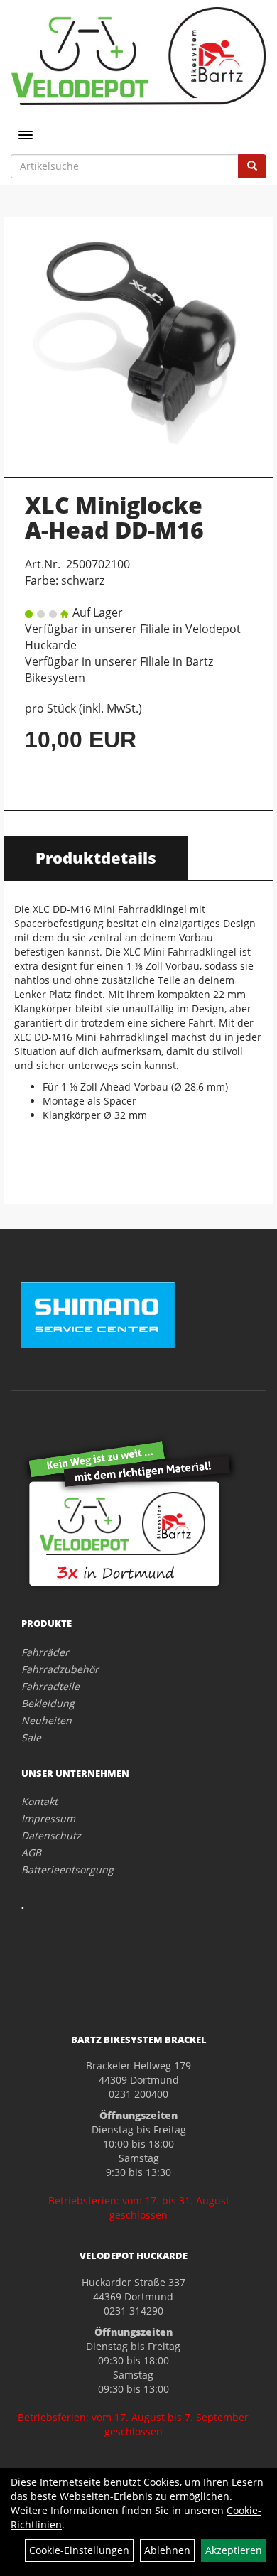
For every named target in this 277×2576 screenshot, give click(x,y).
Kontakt (39, 1801)
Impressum (48, 1818)
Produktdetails (96, 857)
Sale (31, 1737)
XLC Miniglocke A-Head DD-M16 (114, 517)
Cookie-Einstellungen (79, 2550)
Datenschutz (51, 1835)
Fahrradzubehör (60, 1669)
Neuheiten (47, 1720)
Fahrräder (45, 1652)
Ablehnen (167, 2550)
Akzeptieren (234, 2550)
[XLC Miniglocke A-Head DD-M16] (138, 340)
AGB (31, 1852)
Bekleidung (48, 1703)
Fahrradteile (50, 1686)
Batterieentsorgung (67, 1869)
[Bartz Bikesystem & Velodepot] (138, 56)
